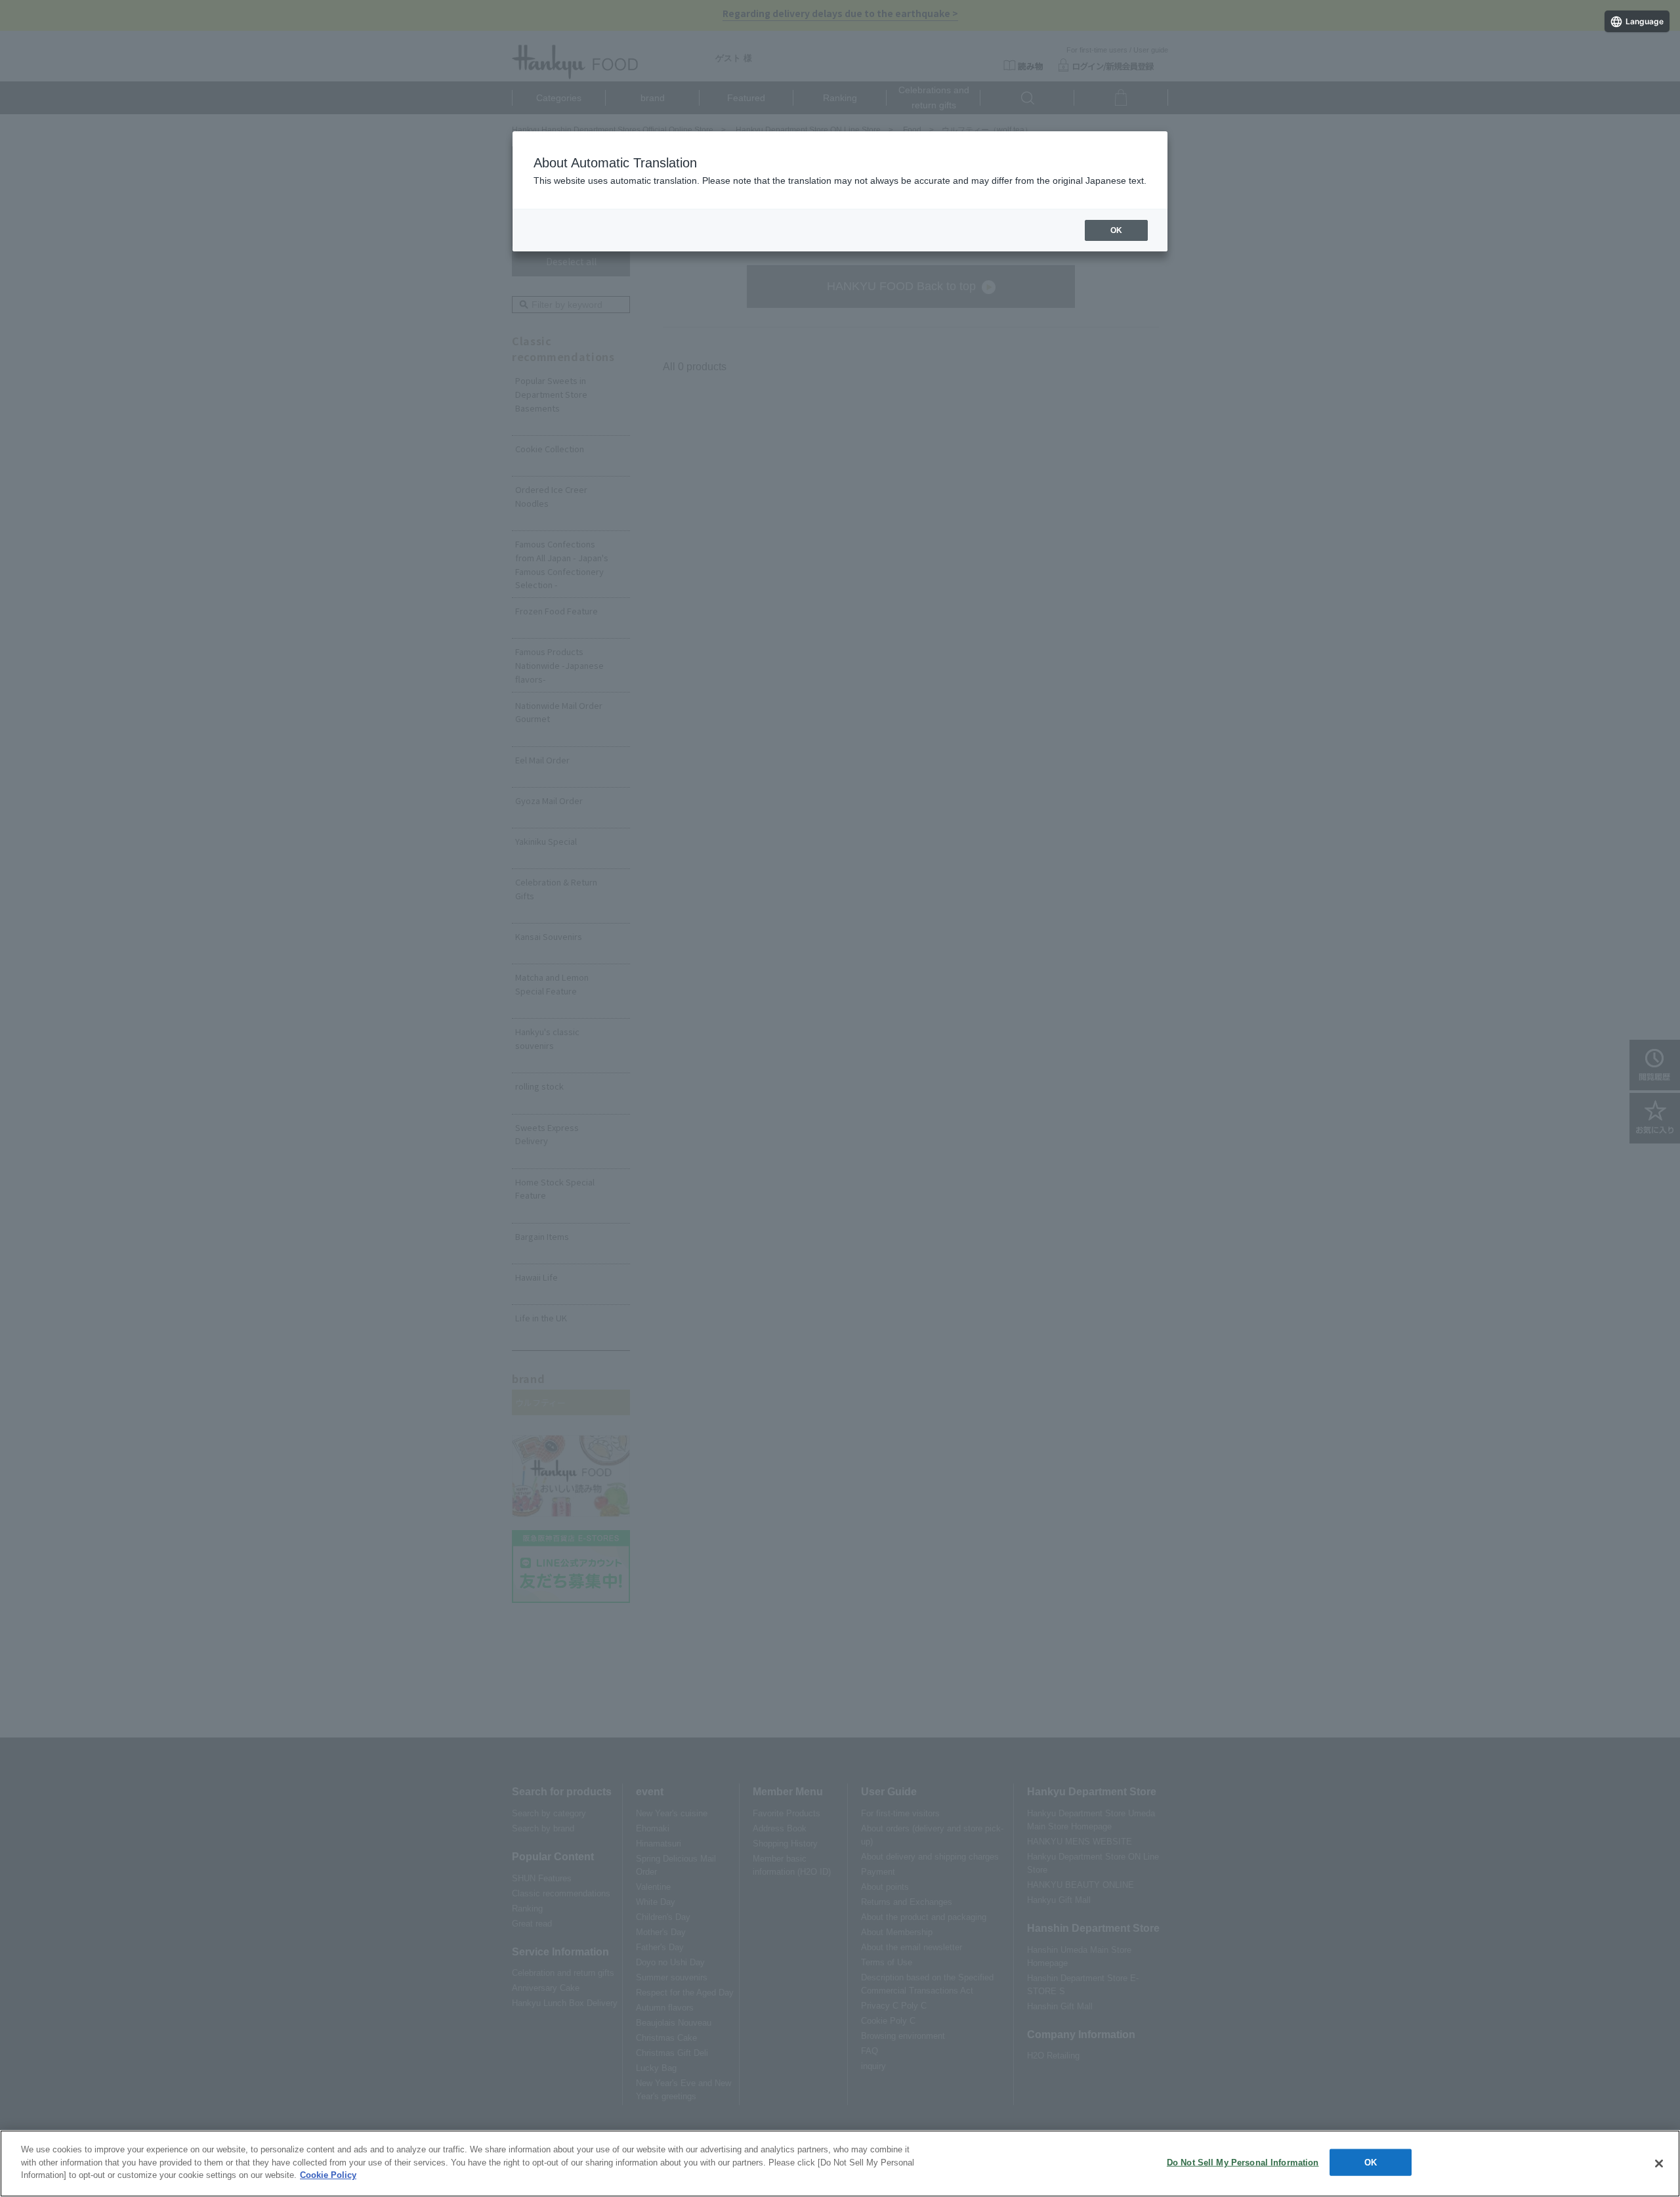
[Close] (1659, 2164)
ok (1116, 230)
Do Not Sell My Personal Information (1243, 2163)
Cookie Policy (328, 2175)
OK (1371, 2163)
